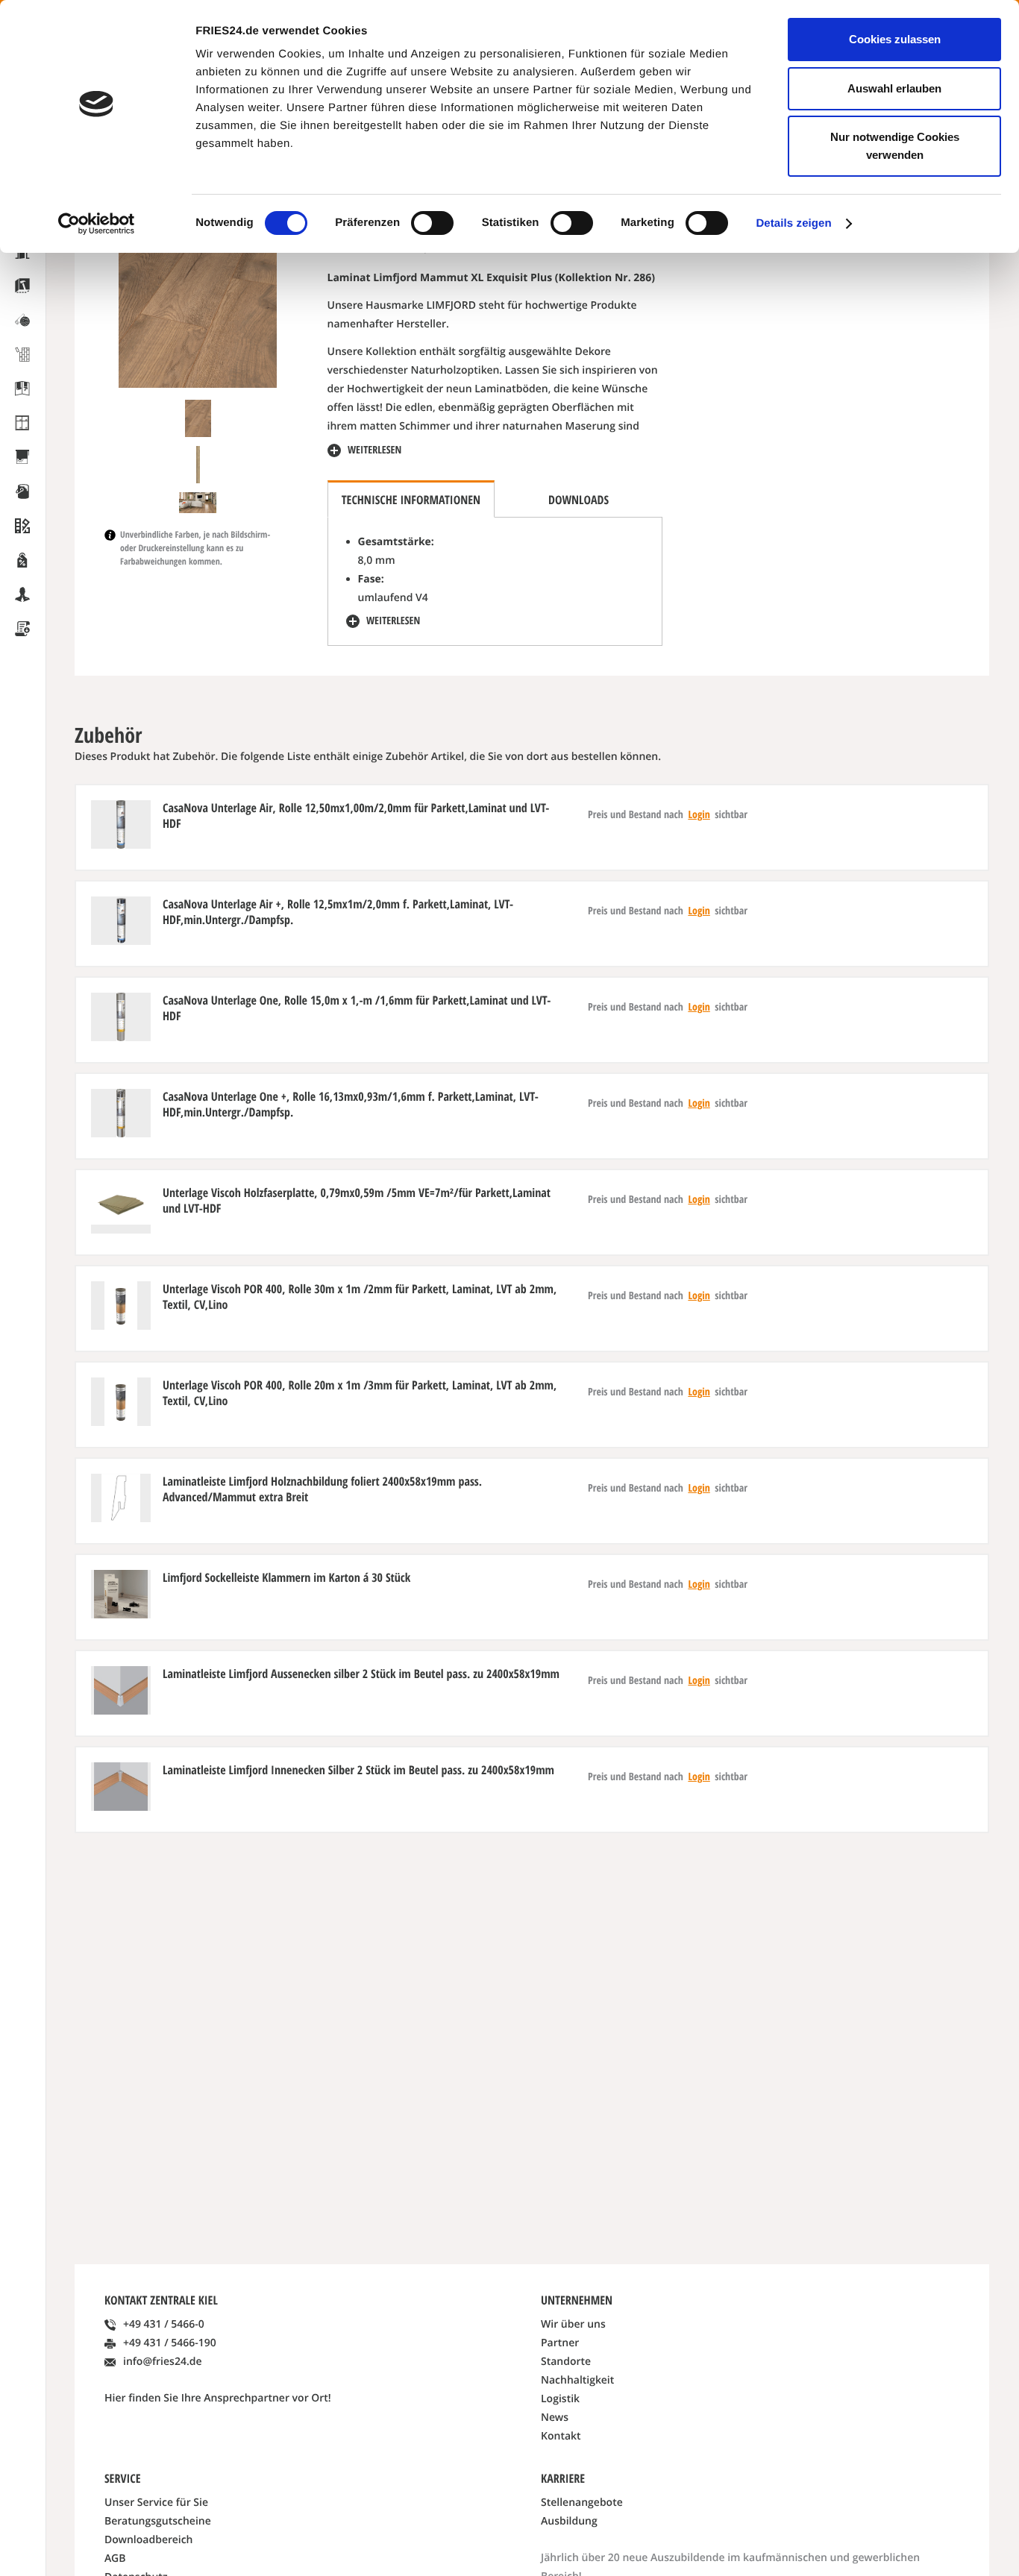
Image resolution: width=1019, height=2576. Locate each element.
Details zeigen (793, 223)
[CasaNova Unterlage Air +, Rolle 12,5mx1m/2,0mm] (121, 921)
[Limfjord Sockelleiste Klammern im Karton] (121, 1594)
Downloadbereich (149, 2540)
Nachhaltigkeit (577, 2380)
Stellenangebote (582, 2503)
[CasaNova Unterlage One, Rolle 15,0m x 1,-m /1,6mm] (121, 1017)
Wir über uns (573, 2324)
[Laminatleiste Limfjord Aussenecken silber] (121, 1690)
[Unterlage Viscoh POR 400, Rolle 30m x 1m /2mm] (121, 1306)
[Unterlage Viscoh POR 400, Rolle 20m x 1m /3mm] (121, 1402)
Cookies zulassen (895, 39)
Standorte (566, 2362)
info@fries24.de (163, 2362)
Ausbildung (569, 2521)
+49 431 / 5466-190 (170, 2343)
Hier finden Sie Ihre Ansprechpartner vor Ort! (218, 2398)
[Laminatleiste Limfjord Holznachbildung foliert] (121, 1498)
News (555, 2418)
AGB (115, 2558)
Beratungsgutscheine (158, 2521)
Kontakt (561, 2436)
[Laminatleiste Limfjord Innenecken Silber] (121, 1787)
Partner (560, 2343)
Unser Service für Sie (156, 2503)
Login (699, 815)
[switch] (432, 223)
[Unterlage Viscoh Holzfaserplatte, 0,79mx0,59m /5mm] (121, 1209)
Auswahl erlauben (894, 88)
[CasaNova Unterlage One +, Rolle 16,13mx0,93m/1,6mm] (121, 1113)
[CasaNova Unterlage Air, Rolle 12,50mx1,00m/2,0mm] (121, 824)
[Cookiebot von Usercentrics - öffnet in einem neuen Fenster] (97, 224)
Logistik (560, 2399)
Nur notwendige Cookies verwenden (895, 146)
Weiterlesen (374, 450)
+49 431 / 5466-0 (164, 2324)
